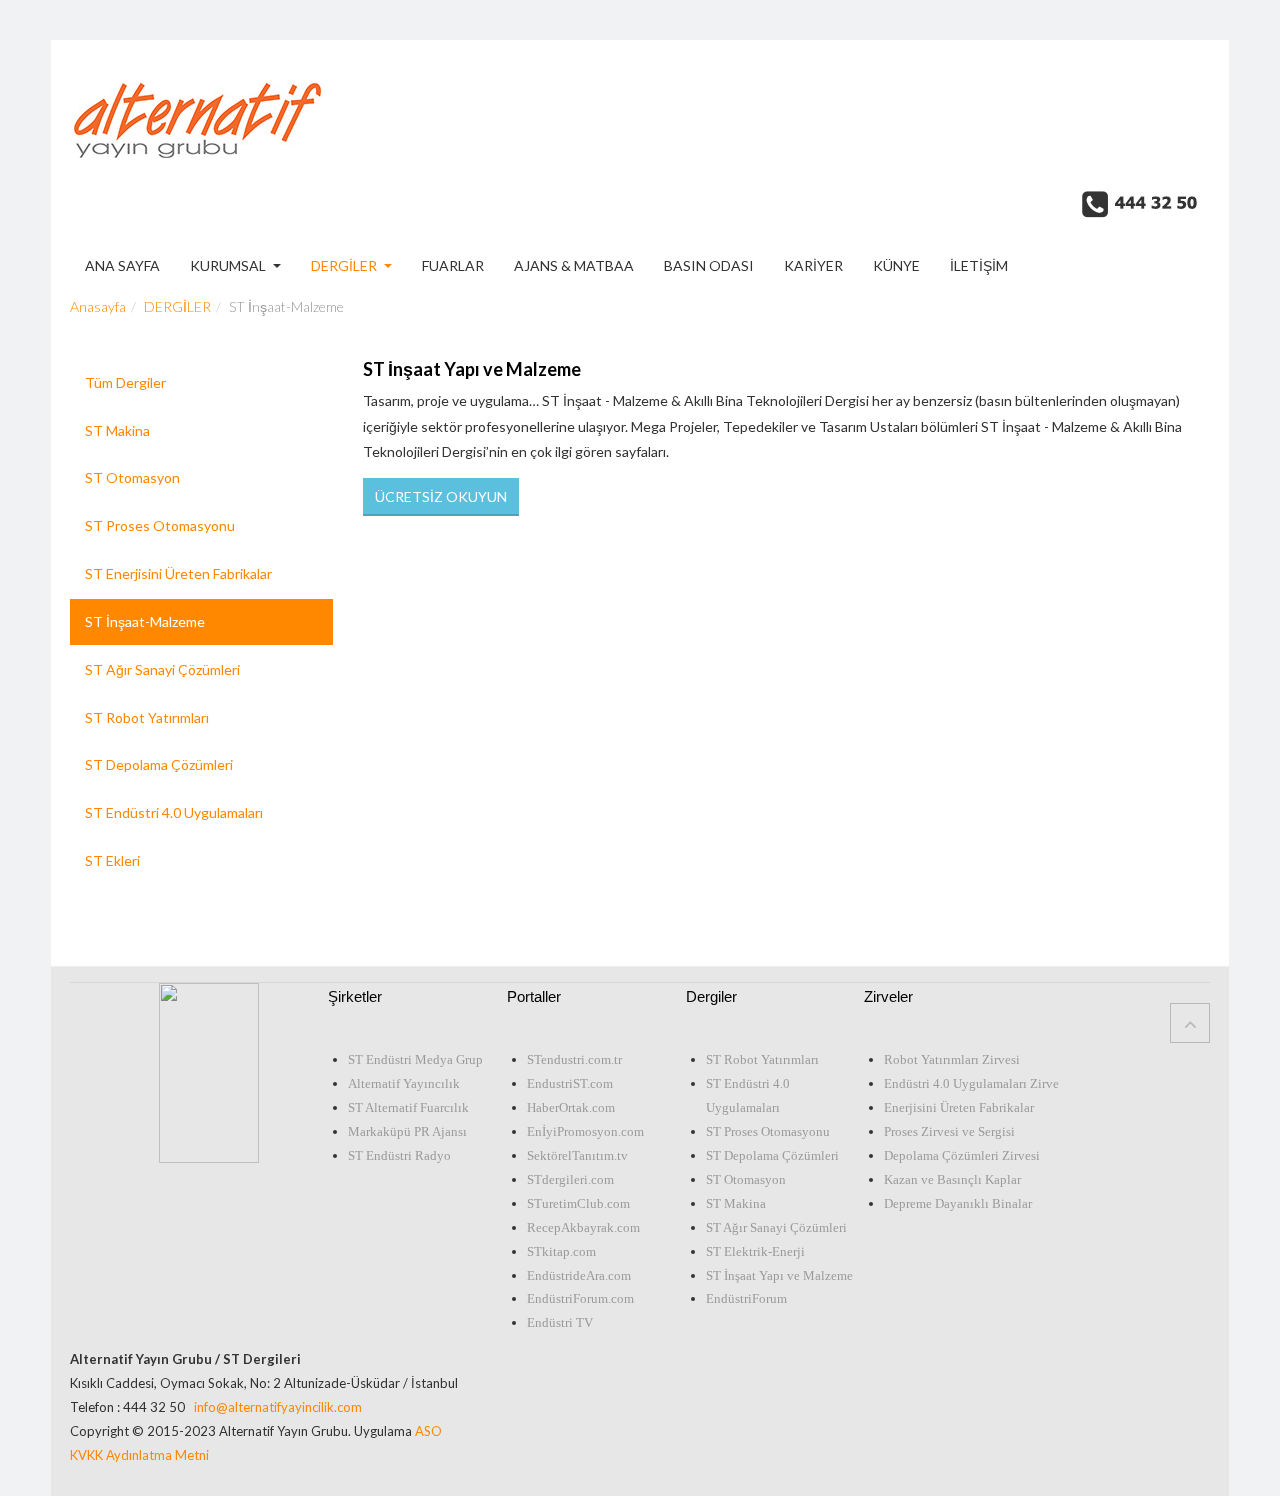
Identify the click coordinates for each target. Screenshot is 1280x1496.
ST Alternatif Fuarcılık (408, 1107)
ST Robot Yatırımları (147, 717)
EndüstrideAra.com (579, 1275)
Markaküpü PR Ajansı (407, 1131)
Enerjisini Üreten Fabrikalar (959, 1107)
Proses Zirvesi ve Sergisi (949, 1131)
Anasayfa (98, 306)
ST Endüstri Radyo (399, 1155)
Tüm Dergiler (125, 382)
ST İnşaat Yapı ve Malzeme (472, 369)
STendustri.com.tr (574, 1059)
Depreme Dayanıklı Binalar (958, 1203)
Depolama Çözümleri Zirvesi (962, 1155)
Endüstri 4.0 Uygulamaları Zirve (971, 1083)
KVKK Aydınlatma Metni (139, 1455)
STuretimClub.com (578, 1203)
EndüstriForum (746, 1298)
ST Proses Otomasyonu (160, 525)
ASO (428, 1431)
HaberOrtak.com (571, 1107)
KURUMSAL (228, 266)
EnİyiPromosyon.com (585, 1131)
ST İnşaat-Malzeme (145, 621)
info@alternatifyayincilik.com (278, 1407)
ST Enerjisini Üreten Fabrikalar (178, 573)
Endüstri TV (560, 1322)
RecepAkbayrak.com (583, 1227)
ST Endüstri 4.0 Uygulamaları (174, 812)
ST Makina (117, 430)
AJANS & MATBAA (574, 266)
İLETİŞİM (979, 266)
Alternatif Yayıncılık (404, 1083)
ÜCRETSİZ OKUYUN (441, 496)
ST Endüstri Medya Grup (415, 1059)
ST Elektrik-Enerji (755, 1251)
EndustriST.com (570, 1083)
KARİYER (813, 266)
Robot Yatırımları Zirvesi (952, 1059)
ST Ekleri (112, 860)
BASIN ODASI (709, 266)
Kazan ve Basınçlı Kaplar (952, 1179)
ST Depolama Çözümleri (159, 764)
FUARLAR (453, 266)
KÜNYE (896, 266)
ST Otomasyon (132, 477)
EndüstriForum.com (580, 1298)
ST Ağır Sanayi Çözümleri (162, 669)
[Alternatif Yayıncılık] (197, 108)
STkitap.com (561, 1251)
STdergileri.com (570, 1179)
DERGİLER (344, 266)
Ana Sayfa (122, 266)
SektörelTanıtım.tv (577, 1155)
